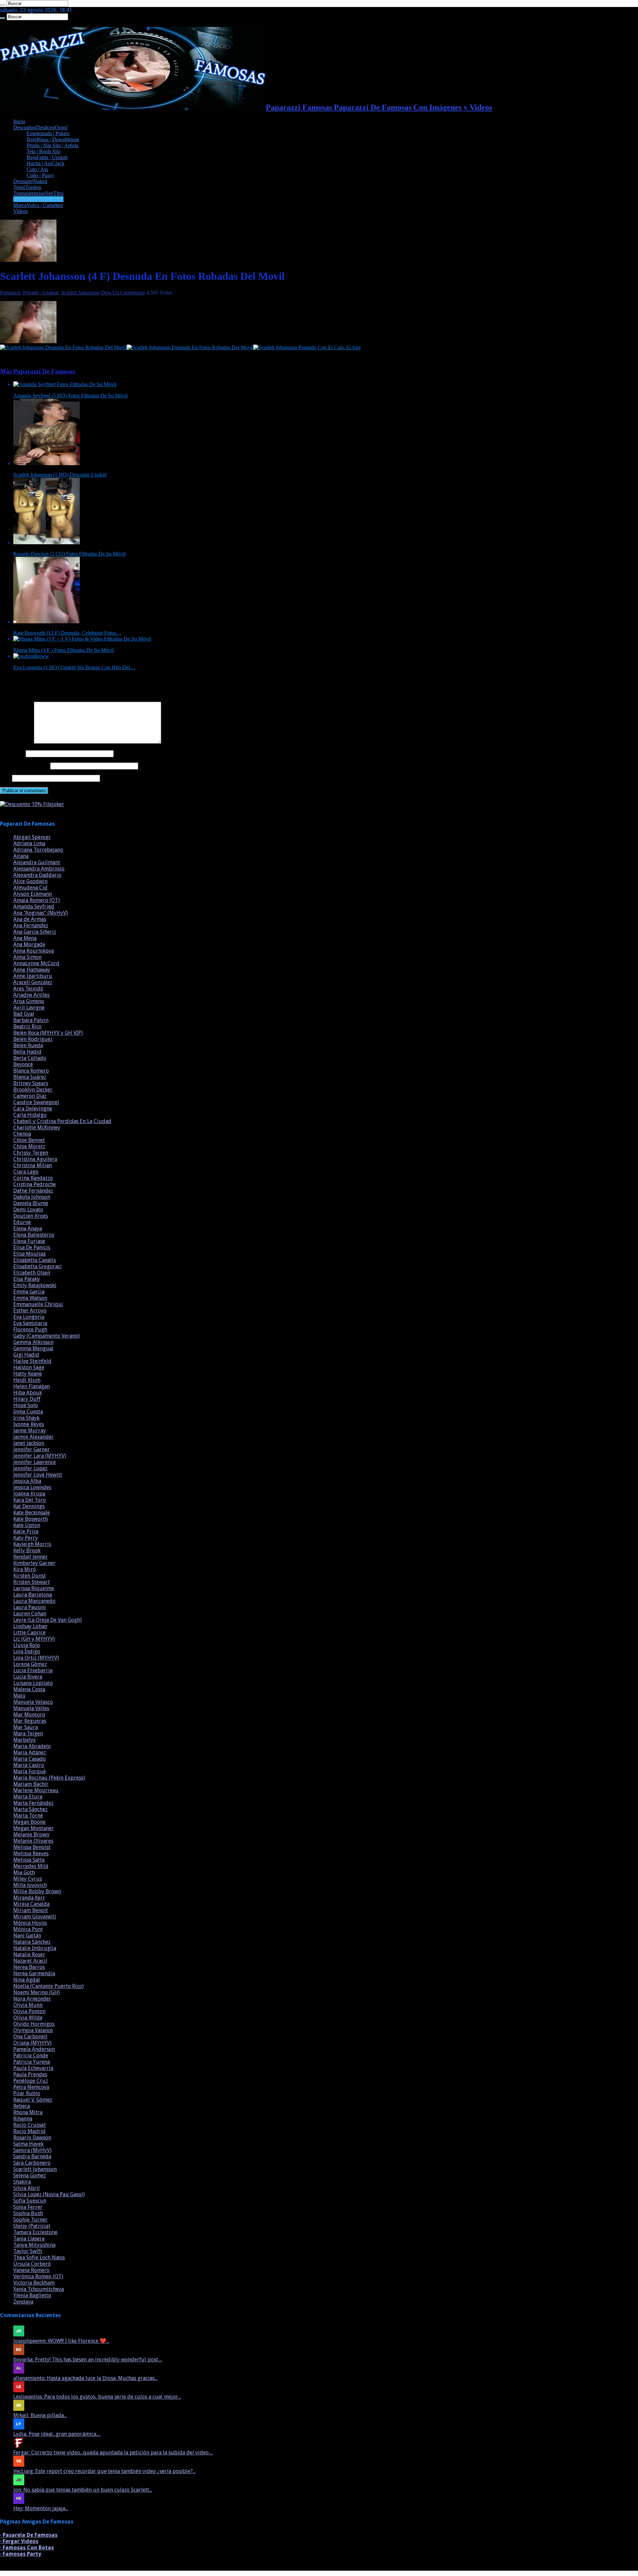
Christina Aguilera (35, 1159)
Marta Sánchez (30, 1809)
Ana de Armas (30, 919)
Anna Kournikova (34, 951)
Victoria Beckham (34, 2283)
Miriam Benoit (31, 1910)
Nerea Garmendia (34, 1973)
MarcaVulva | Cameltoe (38, 205)
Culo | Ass (37, 169)
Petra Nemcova (31, 2087)
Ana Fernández (31, 926)
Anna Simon (27, 957)
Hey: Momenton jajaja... (41, 2508)
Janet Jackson (29, 1443)
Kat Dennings (29, 1506)
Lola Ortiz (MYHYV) (36, 1658)
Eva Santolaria (30, 1323)
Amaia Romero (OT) (37, 900)
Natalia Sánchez (32, 1942)
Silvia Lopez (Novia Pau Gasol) (49, 2194)
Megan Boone (29, 1822)
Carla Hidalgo (30, 1115)
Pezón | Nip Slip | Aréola (53, 145)
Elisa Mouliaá (29, 1254)
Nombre (12, 753)
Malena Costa (29, 1689)
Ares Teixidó (28, 989)
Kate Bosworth (31, 1519)
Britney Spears (31, 1083)
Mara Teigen (28, 1734)
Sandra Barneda (32, 2157)
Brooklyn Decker (33, 1090)
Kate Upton (27, 1525)
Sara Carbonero (32, 2163)
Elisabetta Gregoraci (38, 1266)
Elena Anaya (28, 1229)
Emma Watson (30, 1298)
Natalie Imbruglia (35, 1948)
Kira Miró (25, 1569)
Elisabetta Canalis (35, 1260)
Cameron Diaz (30, 1096)
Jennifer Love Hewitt (38, 1475)
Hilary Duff (27, 1399)
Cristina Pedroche (35, 1184)
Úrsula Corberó (32, 2264)
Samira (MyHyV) (32, 2150)
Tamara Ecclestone (35, 2232)
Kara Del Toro (30, 1500)
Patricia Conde (31, 2056)
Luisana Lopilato (33, 1683)
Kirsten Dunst (30, 1576)
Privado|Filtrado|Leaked (38, 199)
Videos (21, 211)
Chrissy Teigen (31, 1153)
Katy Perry (26, 1538)
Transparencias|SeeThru (38, 193)
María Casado (30, 1759)
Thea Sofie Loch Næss (39, 2258)
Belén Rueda (28, 1045)
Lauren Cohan (30, 1614)
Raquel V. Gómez (33, 2100)
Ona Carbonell (30, 2037)
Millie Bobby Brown (37, 1891)
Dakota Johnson (32, 1197)
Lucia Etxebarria (33, 1670)
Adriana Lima (29, 843)
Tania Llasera (29, 2239)
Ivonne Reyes (29, 1424)
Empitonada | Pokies (48, 133)
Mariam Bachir (31, 1784)
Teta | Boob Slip (44, 151)
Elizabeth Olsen (32, 1273)
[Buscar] (3, 5)
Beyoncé (23, 1064)
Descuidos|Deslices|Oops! (41, 127)
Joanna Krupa (29, 1494)
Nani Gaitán (27, 1936)
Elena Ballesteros (34, 1235)
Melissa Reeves (31, 1854)
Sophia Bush (28, 2213)
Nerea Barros (29, 1967)
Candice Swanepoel (36, 1102)
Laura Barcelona (33, 1595)
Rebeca (22, 2106)
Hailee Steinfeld (32, 1361)
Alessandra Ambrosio (39, 869)
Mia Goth (24, 1872)
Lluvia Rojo (27, 1645)
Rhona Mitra (28, 2112)
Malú (19, 1696)
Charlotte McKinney (37, 1128)
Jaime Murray (30, 1431)
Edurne (22, 1222)
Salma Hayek (28, 2144)
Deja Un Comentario (123, 293)
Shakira (22, 2182)
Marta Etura (28, 1797)
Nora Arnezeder (32, 1999)
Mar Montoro (29, 1715)
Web (5, 778)
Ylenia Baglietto (32, 2295)
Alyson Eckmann (33, 894)
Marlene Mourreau (36, 1790)
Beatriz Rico (27, 1027)
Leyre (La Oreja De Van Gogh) (48, 1620)
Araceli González (33, 982)
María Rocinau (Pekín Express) (49, 1778)
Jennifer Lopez (30, 1468)
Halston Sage (29, 1367)
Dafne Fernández (33, 1191)
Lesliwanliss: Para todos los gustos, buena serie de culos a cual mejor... (97, 2397)
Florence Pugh (30, 1330)
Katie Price (26, 1532)
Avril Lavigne (29, 1008)
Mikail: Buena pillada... (40, 2415)
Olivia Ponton (29, 2011)
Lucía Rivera (28, 1677)
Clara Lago (26, 1172)
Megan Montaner (34, 1828)
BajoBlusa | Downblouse (53, 139)
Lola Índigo (27, 1651)
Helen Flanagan (32, 1386)
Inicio (19, 121)
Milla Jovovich (30, 1885)
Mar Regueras (30, 1721)
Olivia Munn (28, 2005)
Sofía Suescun (30, 2201)
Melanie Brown (31, 1835)
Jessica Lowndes (32, 1487)
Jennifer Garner (32, 1449)
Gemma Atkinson (33, 1342)
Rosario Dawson (32, 2138)
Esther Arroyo (30, 1311)
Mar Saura (26, 1727)
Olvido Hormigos (34, 2024)
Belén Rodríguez (33, 1039)
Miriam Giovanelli (35, 1917)
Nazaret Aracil (30, 1961)
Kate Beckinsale (32, 1513)
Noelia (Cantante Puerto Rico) (49, 1986)
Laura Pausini (30, 1607)
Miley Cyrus (28, 1879)
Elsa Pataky (27, 1279)
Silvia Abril (27, 2188)
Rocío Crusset (30, 2125)
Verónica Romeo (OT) (38, 2276)
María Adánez (30, 1752)
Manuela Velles (31, 1708)
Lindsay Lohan (30, 1626)
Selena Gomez (30, 2175)
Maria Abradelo (32, 1746)
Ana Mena (25, 938)
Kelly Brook (27, 1550)
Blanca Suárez (30, 1077)
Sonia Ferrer (28, 2207)
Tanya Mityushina (34, 2245)
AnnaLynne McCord (36, 963)
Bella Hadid (27, 1052)
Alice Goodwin (30, 881)
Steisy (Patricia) (32, 2226)
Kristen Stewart (32, 1582)
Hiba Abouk (28, 1393)
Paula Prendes (30, 2074)
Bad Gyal (24, 1014)
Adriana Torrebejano (38, 850)
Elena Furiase (29, 1241)
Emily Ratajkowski (35, 1285)
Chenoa (22, 1134)
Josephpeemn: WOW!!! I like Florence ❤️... (61, 2341)
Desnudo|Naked (30, 181)
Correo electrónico (24, 766)
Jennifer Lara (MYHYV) (40, 1456)
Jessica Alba (27, 1481)
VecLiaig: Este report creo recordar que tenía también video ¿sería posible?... (105, 2471)
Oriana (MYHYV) (32, 2043)
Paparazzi (10, 293)
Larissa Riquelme (34, 1588)
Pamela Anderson (34, 2049)
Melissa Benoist (32, 1847)
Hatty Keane (28, 1374)
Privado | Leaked (41, 293)
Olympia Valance (33, 2030)
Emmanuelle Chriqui (38, 1304)
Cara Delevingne (33, 1109)
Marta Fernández (33, 1803)
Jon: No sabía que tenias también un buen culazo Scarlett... (83, 2490)
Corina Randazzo (33, 1178)
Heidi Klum (27, 1380)
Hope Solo (26, 1405)
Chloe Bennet (29, 1140)
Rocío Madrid (29, 2131)
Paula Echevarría (33, 2068)
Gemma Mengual (33, 1348)
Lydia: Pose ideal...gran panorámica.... (57, 2434)
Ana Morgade (29, 944)
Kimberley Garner (34, 1563)
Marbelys (24, 1740)
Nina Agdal (27, 1980)
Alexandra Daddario (37, 875)
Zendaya (23, 2302)
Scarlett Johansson (80, 293)
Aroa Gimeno (29, 1001)
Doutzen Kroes (31, 1216)
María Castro (29, 1765)
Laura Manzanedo (34, 1601)
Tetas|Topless (27, 187)
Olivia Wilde (28, 2018)
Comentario (16, 742)
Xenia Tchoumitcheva (39, 2289)
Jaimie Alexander (34, 1437)
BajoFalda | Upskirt (47, 157)
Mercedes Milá (31, 1866)
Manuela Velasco (33, 1702)
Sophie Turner (30, 2220)
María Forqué (30, 1771)
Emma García (29, 1292)
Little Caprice (29, 1633)
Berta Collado (30, 1058)
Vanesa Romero (31, 2270)
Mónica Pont (28, 1929)
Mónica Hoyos (30, 1923)
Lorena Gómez (30, 1664)
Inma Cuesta (28, 1412)
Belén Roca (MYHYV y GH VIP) (48, 1033)
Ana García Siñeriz (35, 932)
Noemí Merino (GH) (37, 1992)
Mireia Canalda (31, 1904)
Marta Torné (28, 1816)
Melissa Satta (29, 1860)
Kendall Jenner (31, 1557)
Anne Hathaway (32, 970)
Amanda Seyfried (34, 907)
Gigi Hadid (26, 1355)
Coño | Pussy (40, 175)
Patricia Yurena (32, 2062)
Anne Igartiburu (33, 976)
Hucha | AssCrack (46, 163)
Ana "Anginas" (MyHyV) (41, 913)
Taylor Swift (28, 2251)
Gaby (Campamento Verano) (47, 1336)
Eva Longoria (29, 1317)
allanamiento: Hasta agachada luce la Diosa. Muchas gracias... (85, 2378)
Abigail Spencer (32, 837)
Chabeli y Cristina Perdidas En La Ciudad (62, 1121)
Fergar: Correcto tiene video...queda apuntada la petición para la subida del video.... (113, 2453)
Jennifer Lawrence (35, 1462)
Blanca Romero (31, 1071)
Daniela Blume (31, 1203)
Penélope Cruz (31, 2081)
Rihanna (23, 2119)
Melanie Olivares (33, 1841)
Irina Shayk (26, 1418)
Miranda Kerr (29, 1898)
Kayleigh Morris (32, 1544)
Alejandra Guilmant (37, 862)
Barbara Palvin (31, 1020)
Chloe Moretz (29, 1146)
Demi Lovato (28, 1210)
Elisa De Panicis (32, 1247)
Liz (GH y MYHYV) (34, 1639)
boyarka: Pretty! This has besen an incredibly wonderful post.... (88, 2360)
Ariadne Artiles (31, 995)
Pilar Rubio (27, 2093)
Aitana (21, 856)
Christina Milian (33, 1165)
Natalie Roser (29, 1955)
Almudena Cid (30, 888)
